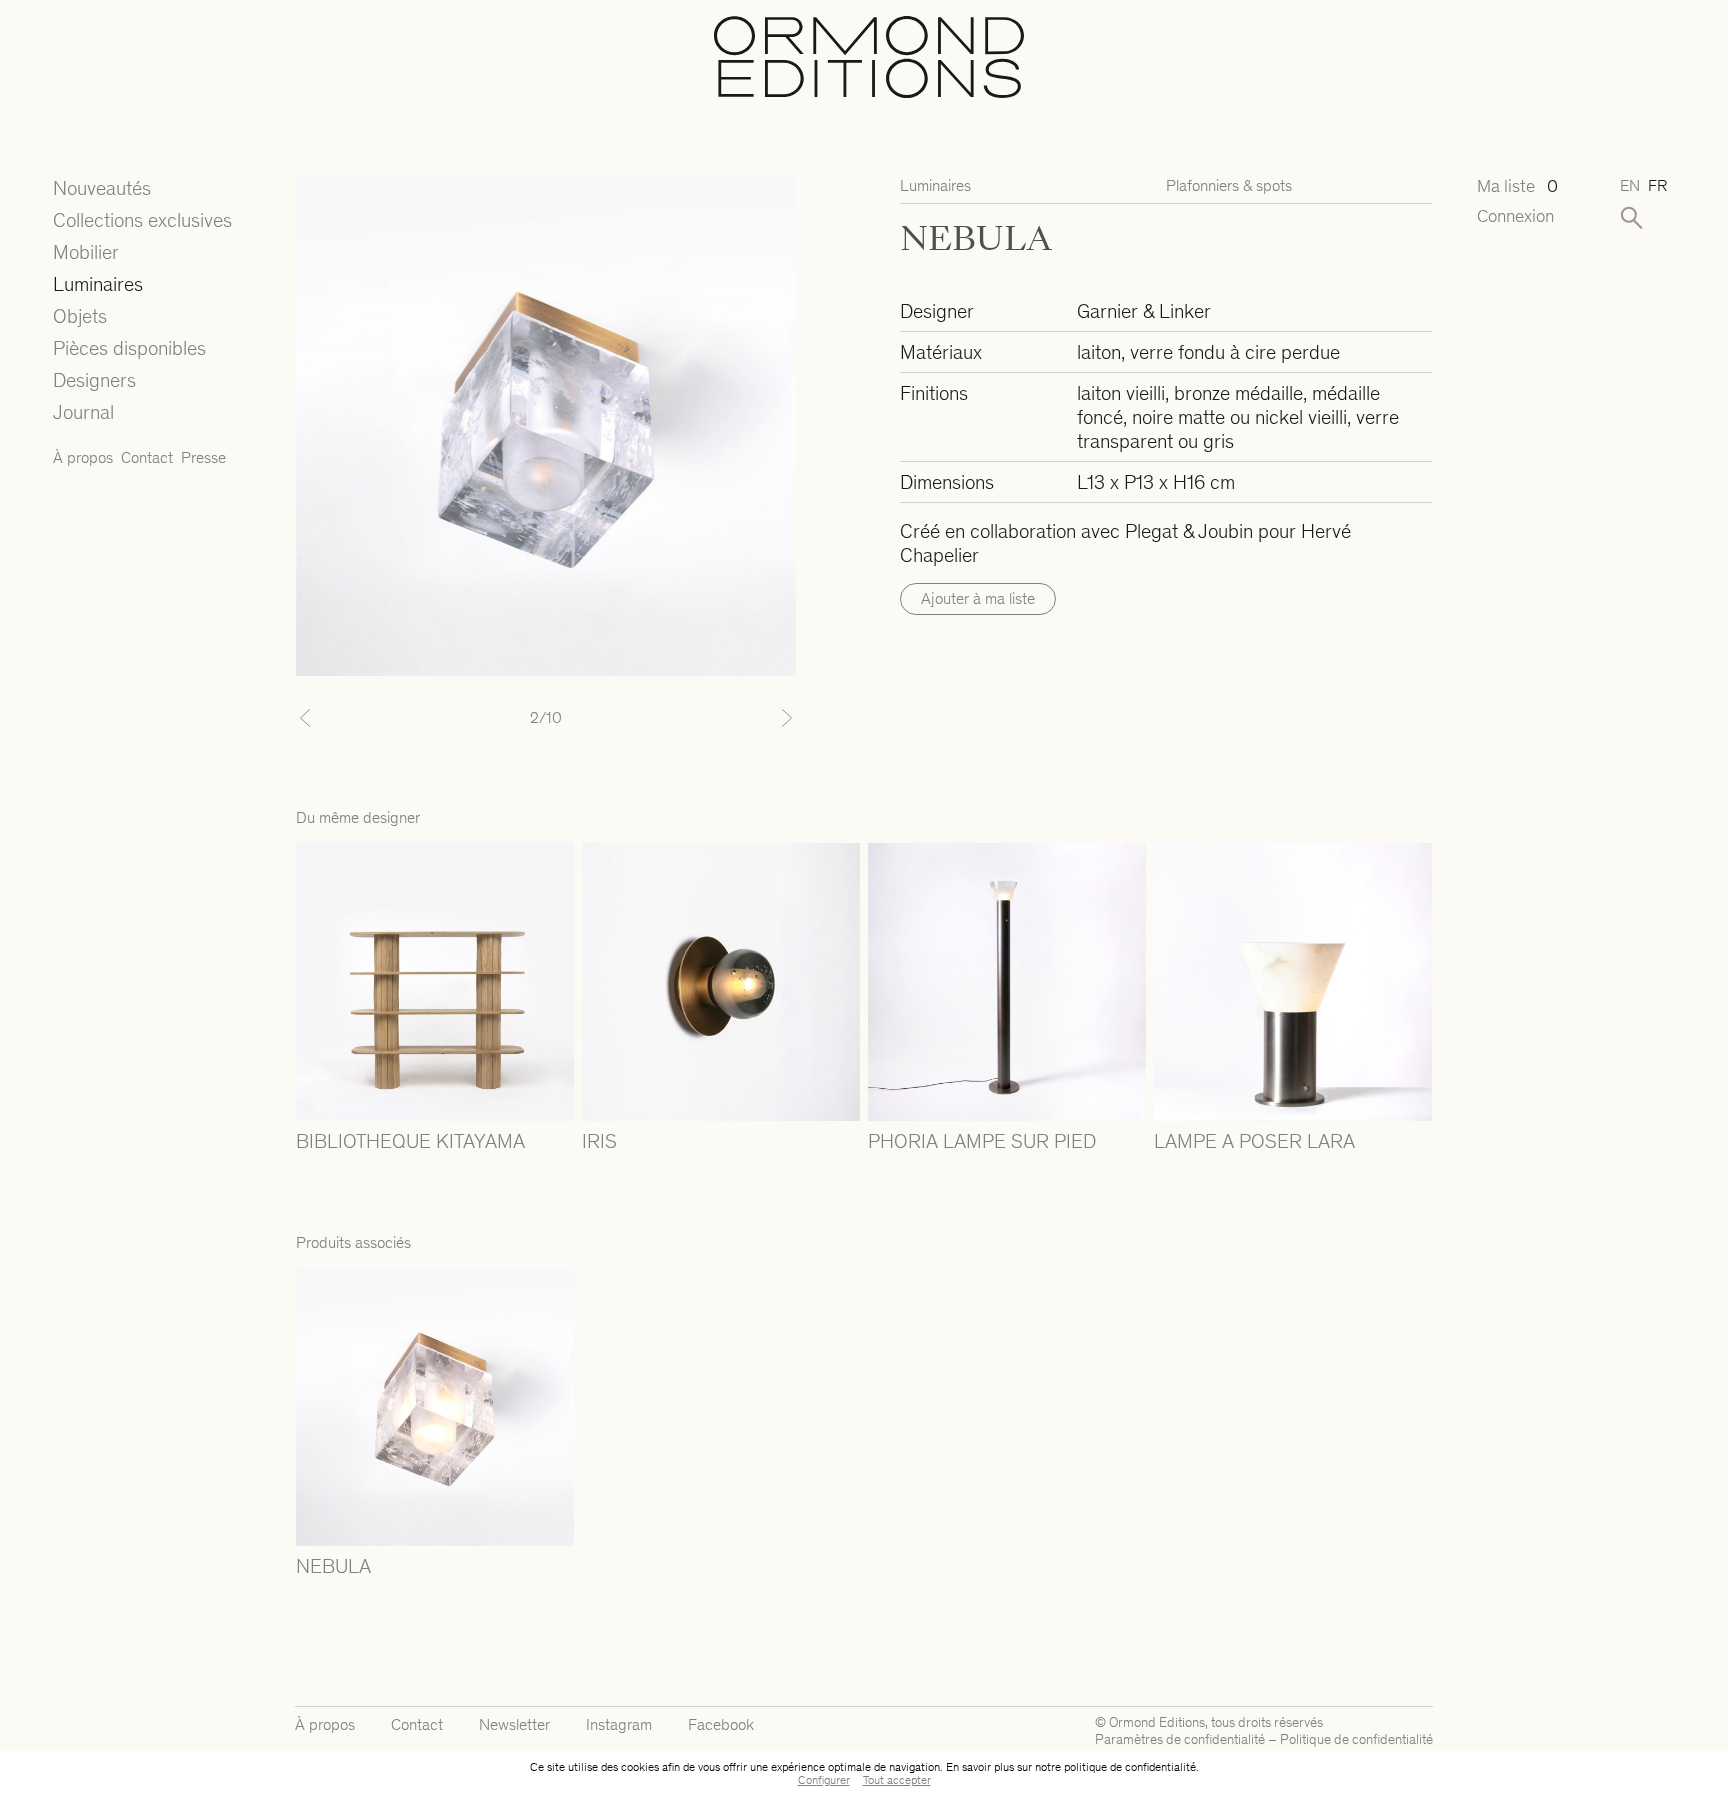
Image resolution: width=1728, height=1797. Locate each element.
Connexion (1515, 216)
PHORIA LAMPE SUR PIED (982, 1141)
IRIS (599, 1141)
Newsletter (514, 1724)
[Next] (758, 718)
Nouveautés (102, 188)
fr (1657, 185)
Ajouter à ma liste (978, 598)
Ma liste (1517, 186)
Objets (80, 316)
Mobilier (86, 252)
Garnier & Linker (1144, 311)
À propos (83, 457)
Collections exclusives (142, 220)
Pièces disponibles (129, 348)
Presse (203, 457)
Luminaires (98, 284)
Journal (83, 412)
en (1630, 185)
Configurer (824, 1780)
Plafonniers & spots (1229, 185)
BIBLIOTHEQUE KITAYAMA (410, 1141)
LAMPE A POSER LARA (1254, 1141)
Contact (147, 457)
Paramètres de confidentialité (1180, 1739)
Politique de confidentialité (1356, 1739)
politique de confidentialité (1130, 1767)
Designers (94, 380)
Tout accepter (897, 1780)
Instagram (619, 1724)
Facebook (721, 1724)
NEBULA (333, 1566)
